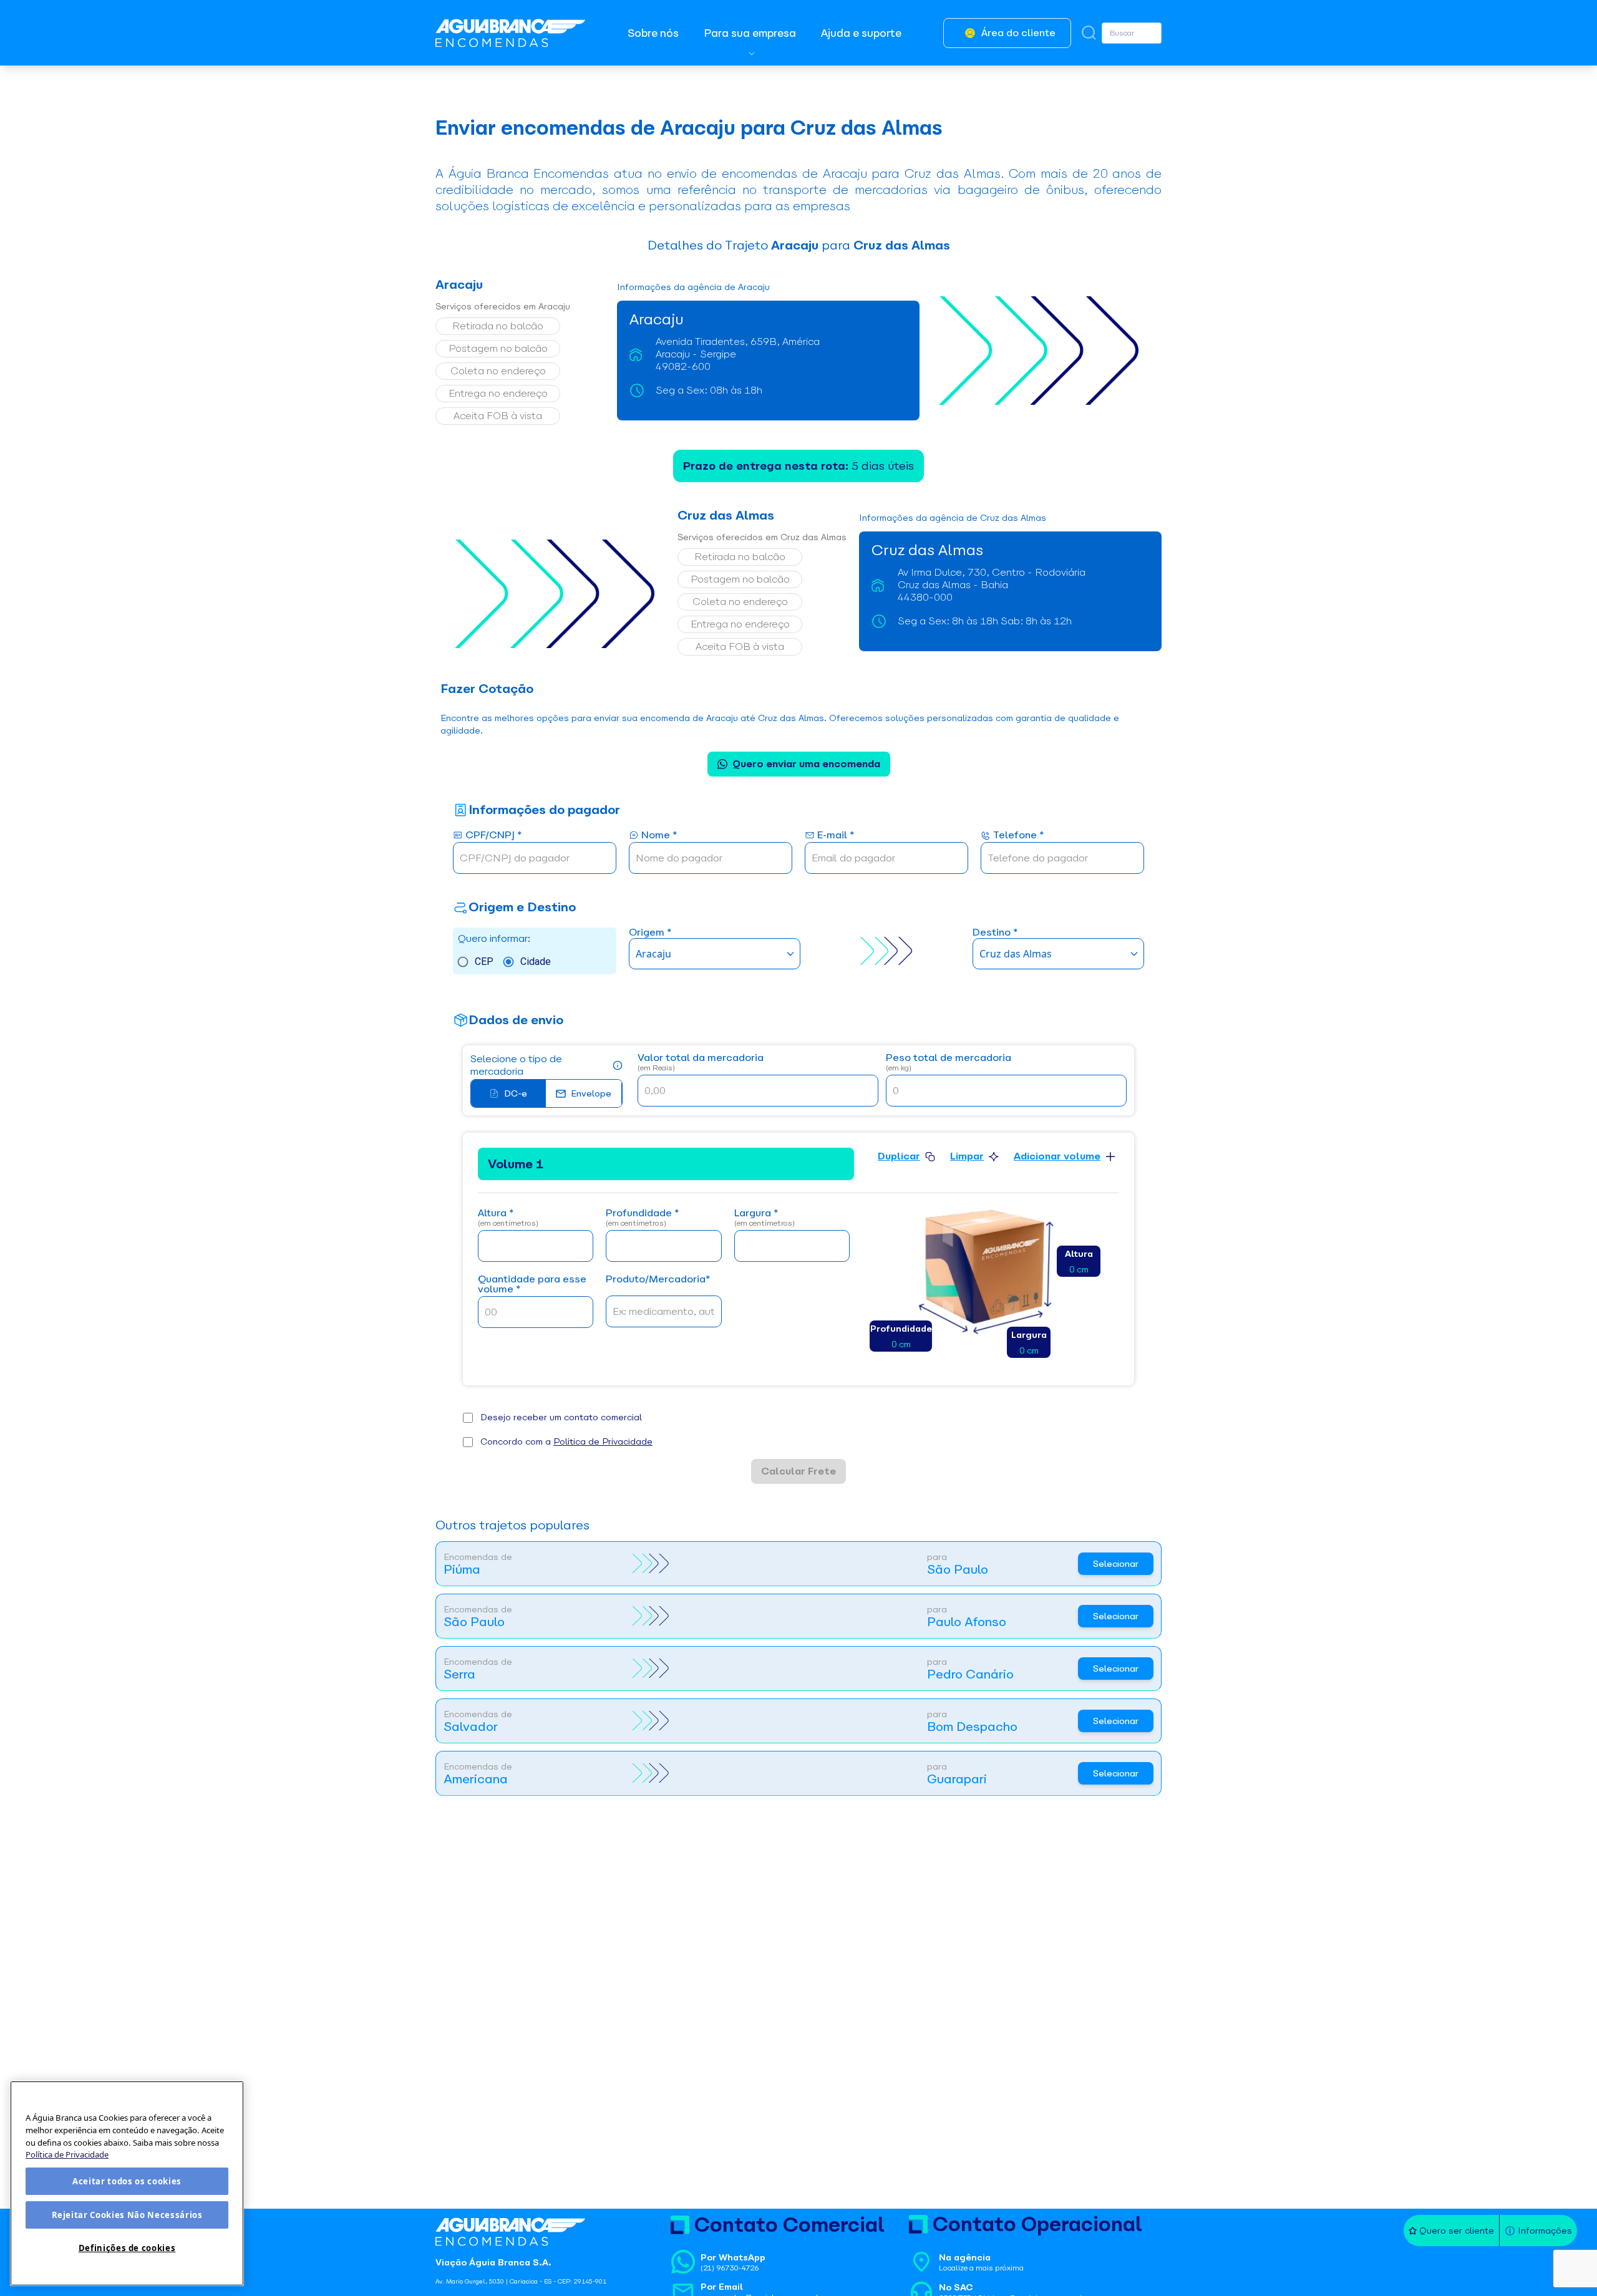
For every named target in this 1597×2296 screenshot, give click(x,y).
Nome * (659, 836)
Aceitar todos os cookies (127, 2181)
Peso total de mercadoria (949, 1063)
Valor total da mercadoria (701, 1063)
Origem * (650, 933)
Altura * (508, 1218)
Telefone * (1018, 836)
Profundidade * (642, 1218)
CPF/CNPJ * (493, 836)
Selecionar (1116, 1564)
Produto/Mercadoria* (658, 1280)
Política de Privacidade (603, 1441)
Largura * (765, 1218)
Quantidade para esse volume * (532, 1285)
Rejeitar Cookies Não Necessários (127, 2215)
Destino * (995, 933)
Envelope (591, 1093)
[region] (127, 2183)
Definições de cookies (127, 2248)
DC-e (516, 1093)
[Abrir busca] (1089, 33)
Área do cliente (1018, 33)
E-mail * (836, 836)
